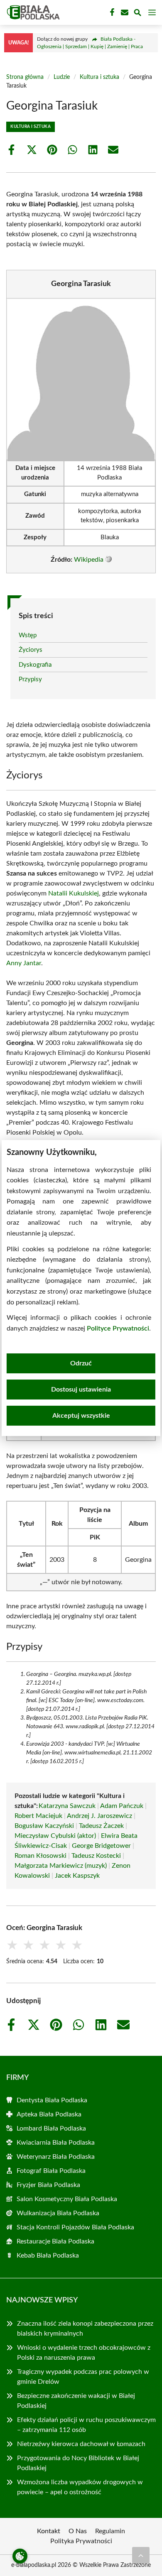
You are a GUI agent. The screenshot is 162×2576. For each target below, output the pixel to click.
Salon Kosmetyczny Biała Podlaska (67, 2199)
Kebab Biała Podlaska (48, 2256)
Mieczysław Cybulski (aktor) (55, 1836)
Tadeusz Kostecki (96, 1856)
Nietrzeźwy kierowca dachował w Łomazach (81, 2444)
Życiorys (31, 650)
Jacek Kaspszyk (77, 1876)
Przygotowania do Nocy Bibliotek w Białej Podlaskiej (78, 2463)
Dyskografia (35, 665)
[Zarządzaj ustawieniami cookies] (20, 2556)
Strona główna (25, 77)
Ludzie (62, 77)
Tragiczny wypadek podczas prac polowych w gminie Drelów (83, 2377)
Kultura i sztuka (99, 77)
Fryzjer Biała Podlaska (48, 2185)
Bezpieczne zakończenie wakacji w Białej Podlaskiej (76, 2401)
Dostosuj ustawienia (81, 1390)
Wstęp (28, 635)
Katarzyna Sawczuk (67, 1806)
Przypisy (30, 679)
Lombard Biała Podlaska (51, 2128)
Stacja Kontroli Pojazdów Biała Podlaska (75, 2227)
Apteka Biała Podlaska (49, 2114)
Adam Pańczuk (122, 1806)
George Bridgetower (101, 1846)
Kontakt (49, 2531)
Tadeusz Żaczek (101, 1826)
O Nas (78, 2531)
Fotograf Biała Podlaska (51, 2171)
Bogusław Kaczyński (44, 1826)
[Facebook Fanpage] (111, 12)
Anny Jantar (24, 963)
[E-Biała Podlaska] (32, 12)
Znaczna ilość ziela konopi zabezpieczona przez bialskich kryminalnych (85, 2329)
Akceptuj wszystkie (81, 1416)
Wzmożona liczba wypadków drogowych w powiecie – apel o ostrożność (80, 2487)
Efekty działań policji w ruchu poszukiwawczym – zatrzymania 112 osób (86, 2425)
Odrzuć (81, 1363)
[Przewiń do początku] (141, 2555)
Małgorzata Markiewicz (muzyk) (61, 1866)
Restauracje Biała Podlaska (55, 2241)
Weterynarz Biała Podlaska (56, 2157)
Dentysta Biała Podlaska (52, 2100)
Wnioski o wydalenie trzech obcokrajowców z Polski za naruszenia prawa (84, 2353)
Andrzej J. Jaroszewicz (99, 1816)
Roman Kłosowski (40, 1856)
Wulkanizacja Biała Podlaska (58, 2213)
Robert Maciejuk (38, 1816)
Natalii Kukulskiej (74, 893)
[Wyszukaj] (137, 14)
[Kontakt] (124, 12)
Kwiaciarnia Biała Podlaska (56, 2143)
